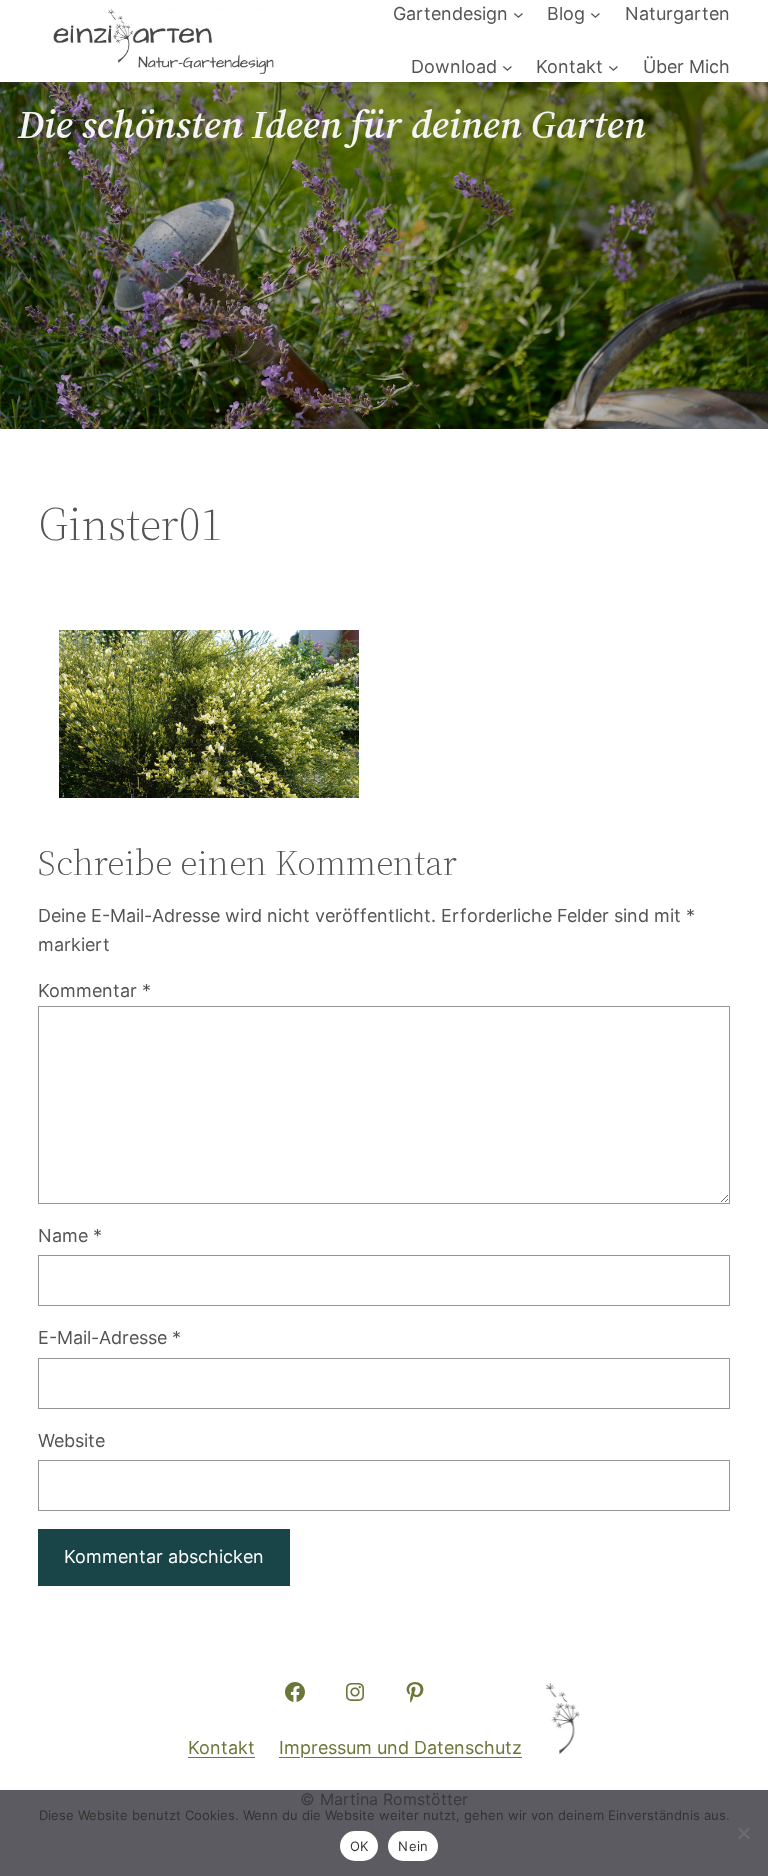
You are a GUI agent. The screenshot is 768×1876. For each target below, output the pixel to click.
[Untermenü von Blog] (595, 14)
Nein (413, 1846)
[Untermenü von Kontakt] (613, 67)
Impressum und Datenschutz (400, 1747)
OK (359, 1846)
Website (71, 1440)
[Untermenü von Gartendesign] (518, 14)
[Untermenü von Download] (507, 67)
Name (70, 1235)
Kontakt (221, 1747)
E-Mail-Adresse (109, 1337)
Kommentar (94, 990)
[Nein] (743, 1833)
